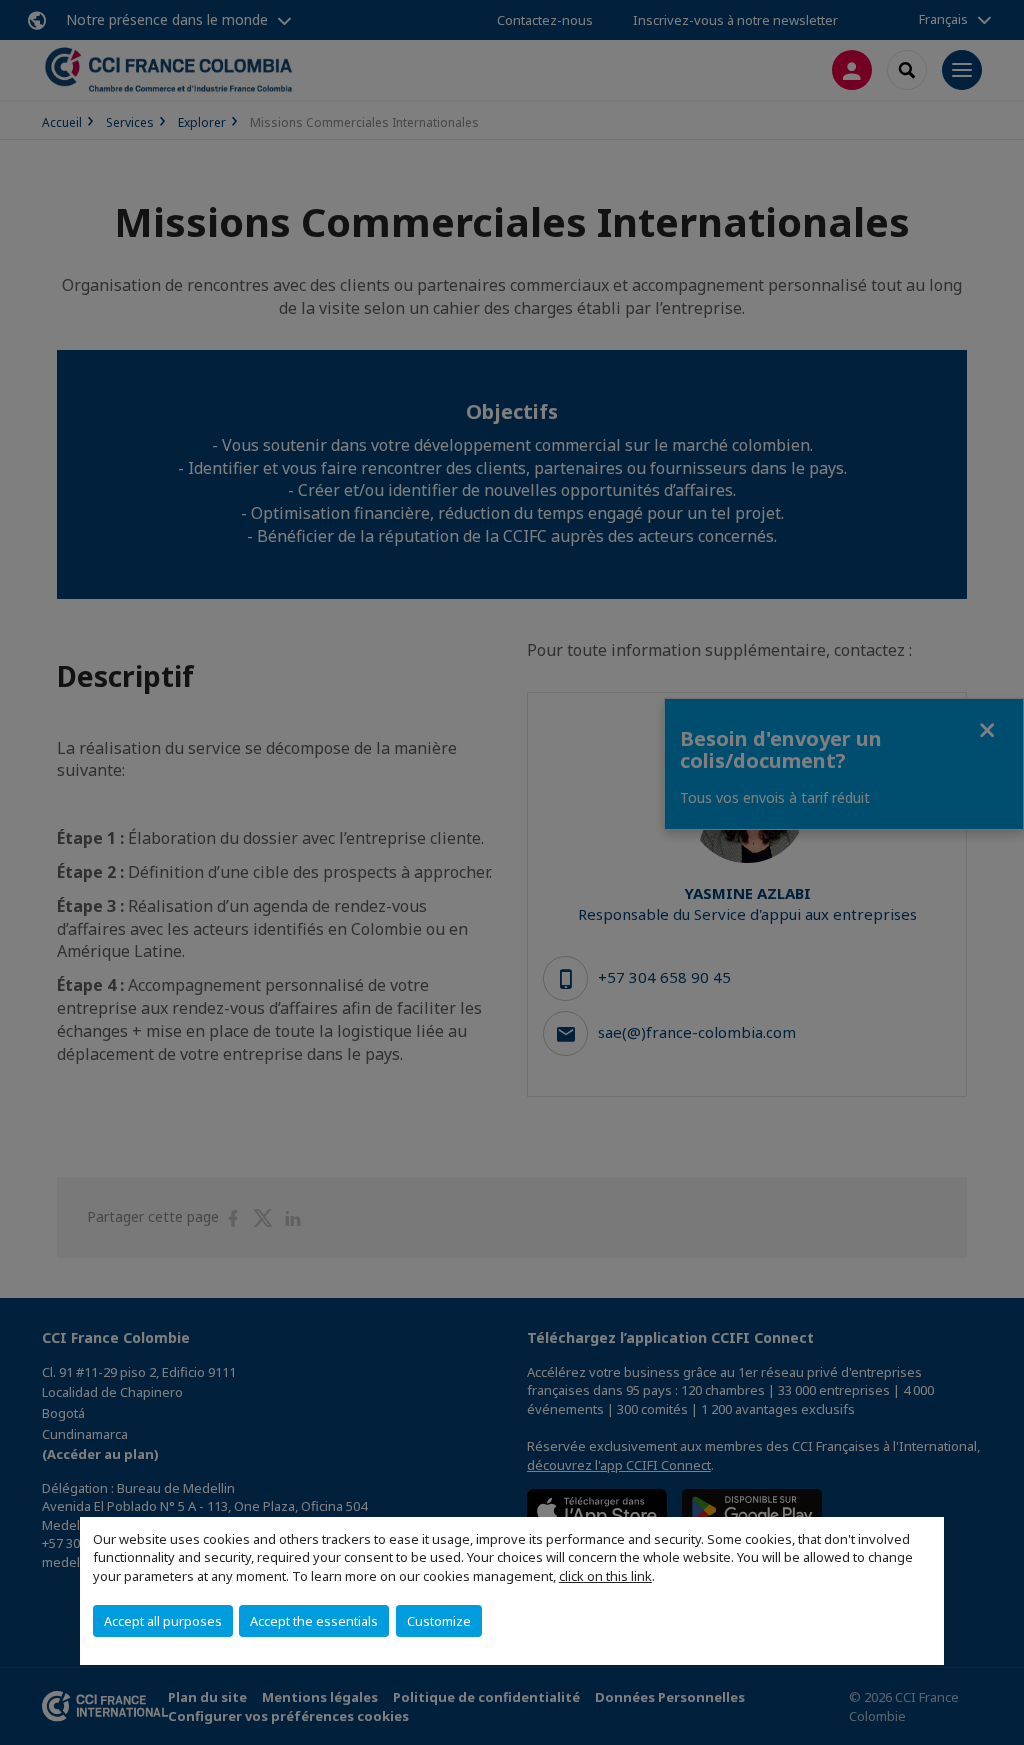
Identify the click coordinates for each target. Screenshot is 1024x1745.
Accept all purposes (163, 1621)
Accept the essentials (314, 1621)
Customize (439, 1621)
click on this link (605, 1576)
